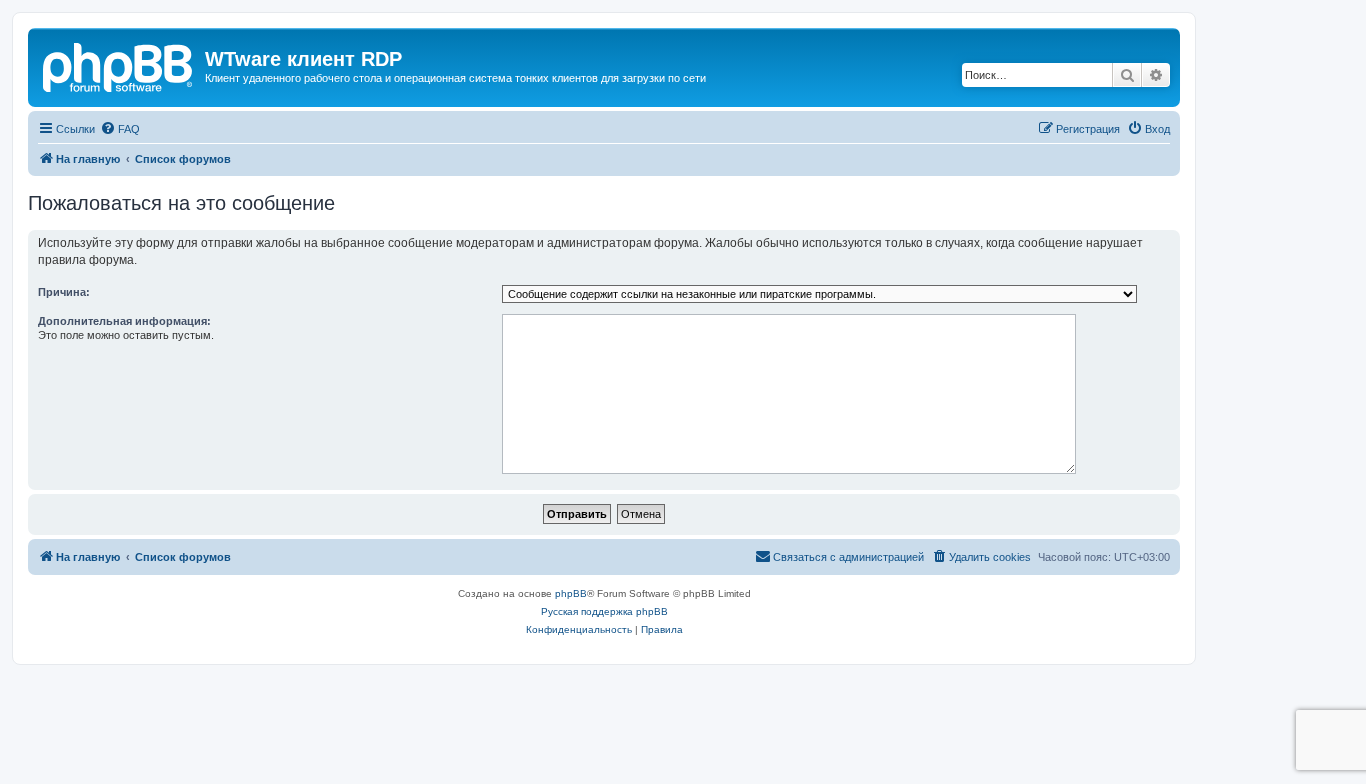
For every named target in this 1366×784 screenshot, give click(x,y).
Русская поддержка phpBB (604, 611)
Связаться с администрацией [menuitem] (848, 557)
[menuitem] (120, 129)
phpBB (571, 593)
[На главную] (119, 65)
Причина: (64, 292)
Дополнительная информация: (124, 321)
